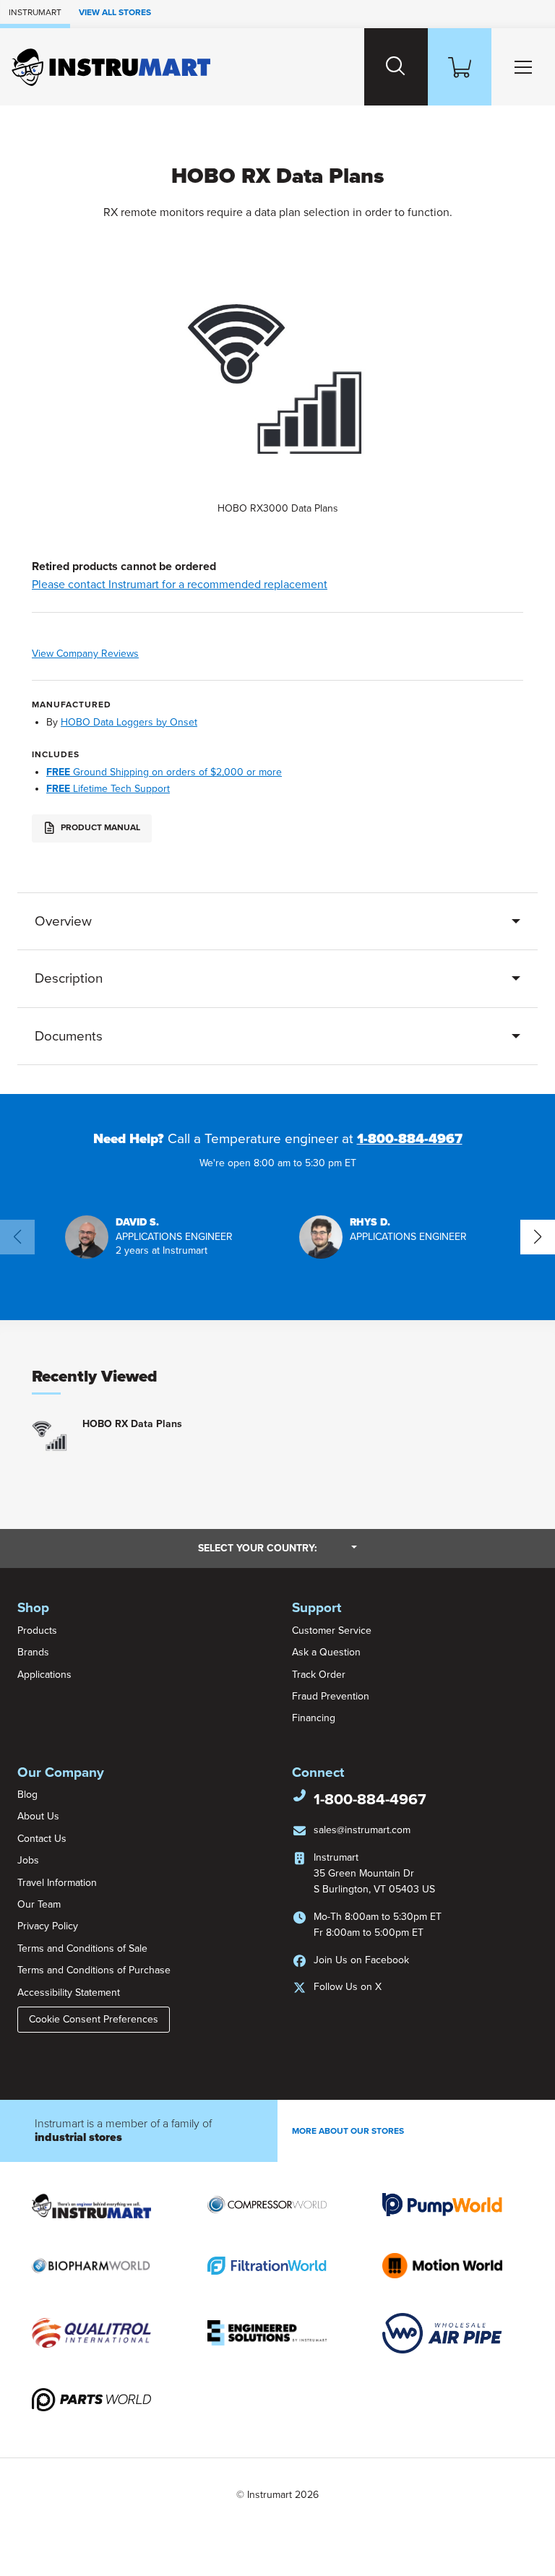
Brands (33, 1652)
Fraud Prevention (331, 1696)
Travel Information (57, 1883)
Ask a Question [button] (326, 1652)
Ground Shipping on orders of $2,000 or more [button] (164, 772)
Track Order (319, 1675)
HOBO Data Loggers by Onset (129, 722)
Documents (69, 1036)
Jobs (28, 1860)
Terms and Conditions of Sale (82, 1948)
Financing (314, 1718)
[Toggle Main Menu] (523, 67)
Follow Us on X (348, 1987)
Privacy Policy (48, 1926)
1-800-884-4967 (410, 1139)
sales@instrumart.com (362, 1830)
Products (37, 1631)
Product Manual (99, 827)
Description (69, 978)
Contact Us (42, 1839)
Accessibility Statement (69, 1993)
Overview (63, 921)
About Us (38, 1816)
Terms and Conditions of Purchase (94, 1970)
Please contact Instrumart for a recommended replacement (180, 585)
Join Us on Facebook (361, 1960)
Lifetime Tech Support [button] (108, 789)
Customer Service (332, 1631)
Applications (44, 1675)
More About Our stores (348, 2131)
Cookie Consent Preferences (94, 2019)
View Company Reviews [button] (115, 654)
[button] (149, 1237)
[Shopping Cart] (460, 67)
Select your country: (277, 1548)
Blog (27, 1795)
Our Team (39, 1904)
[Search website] (396, 67)
